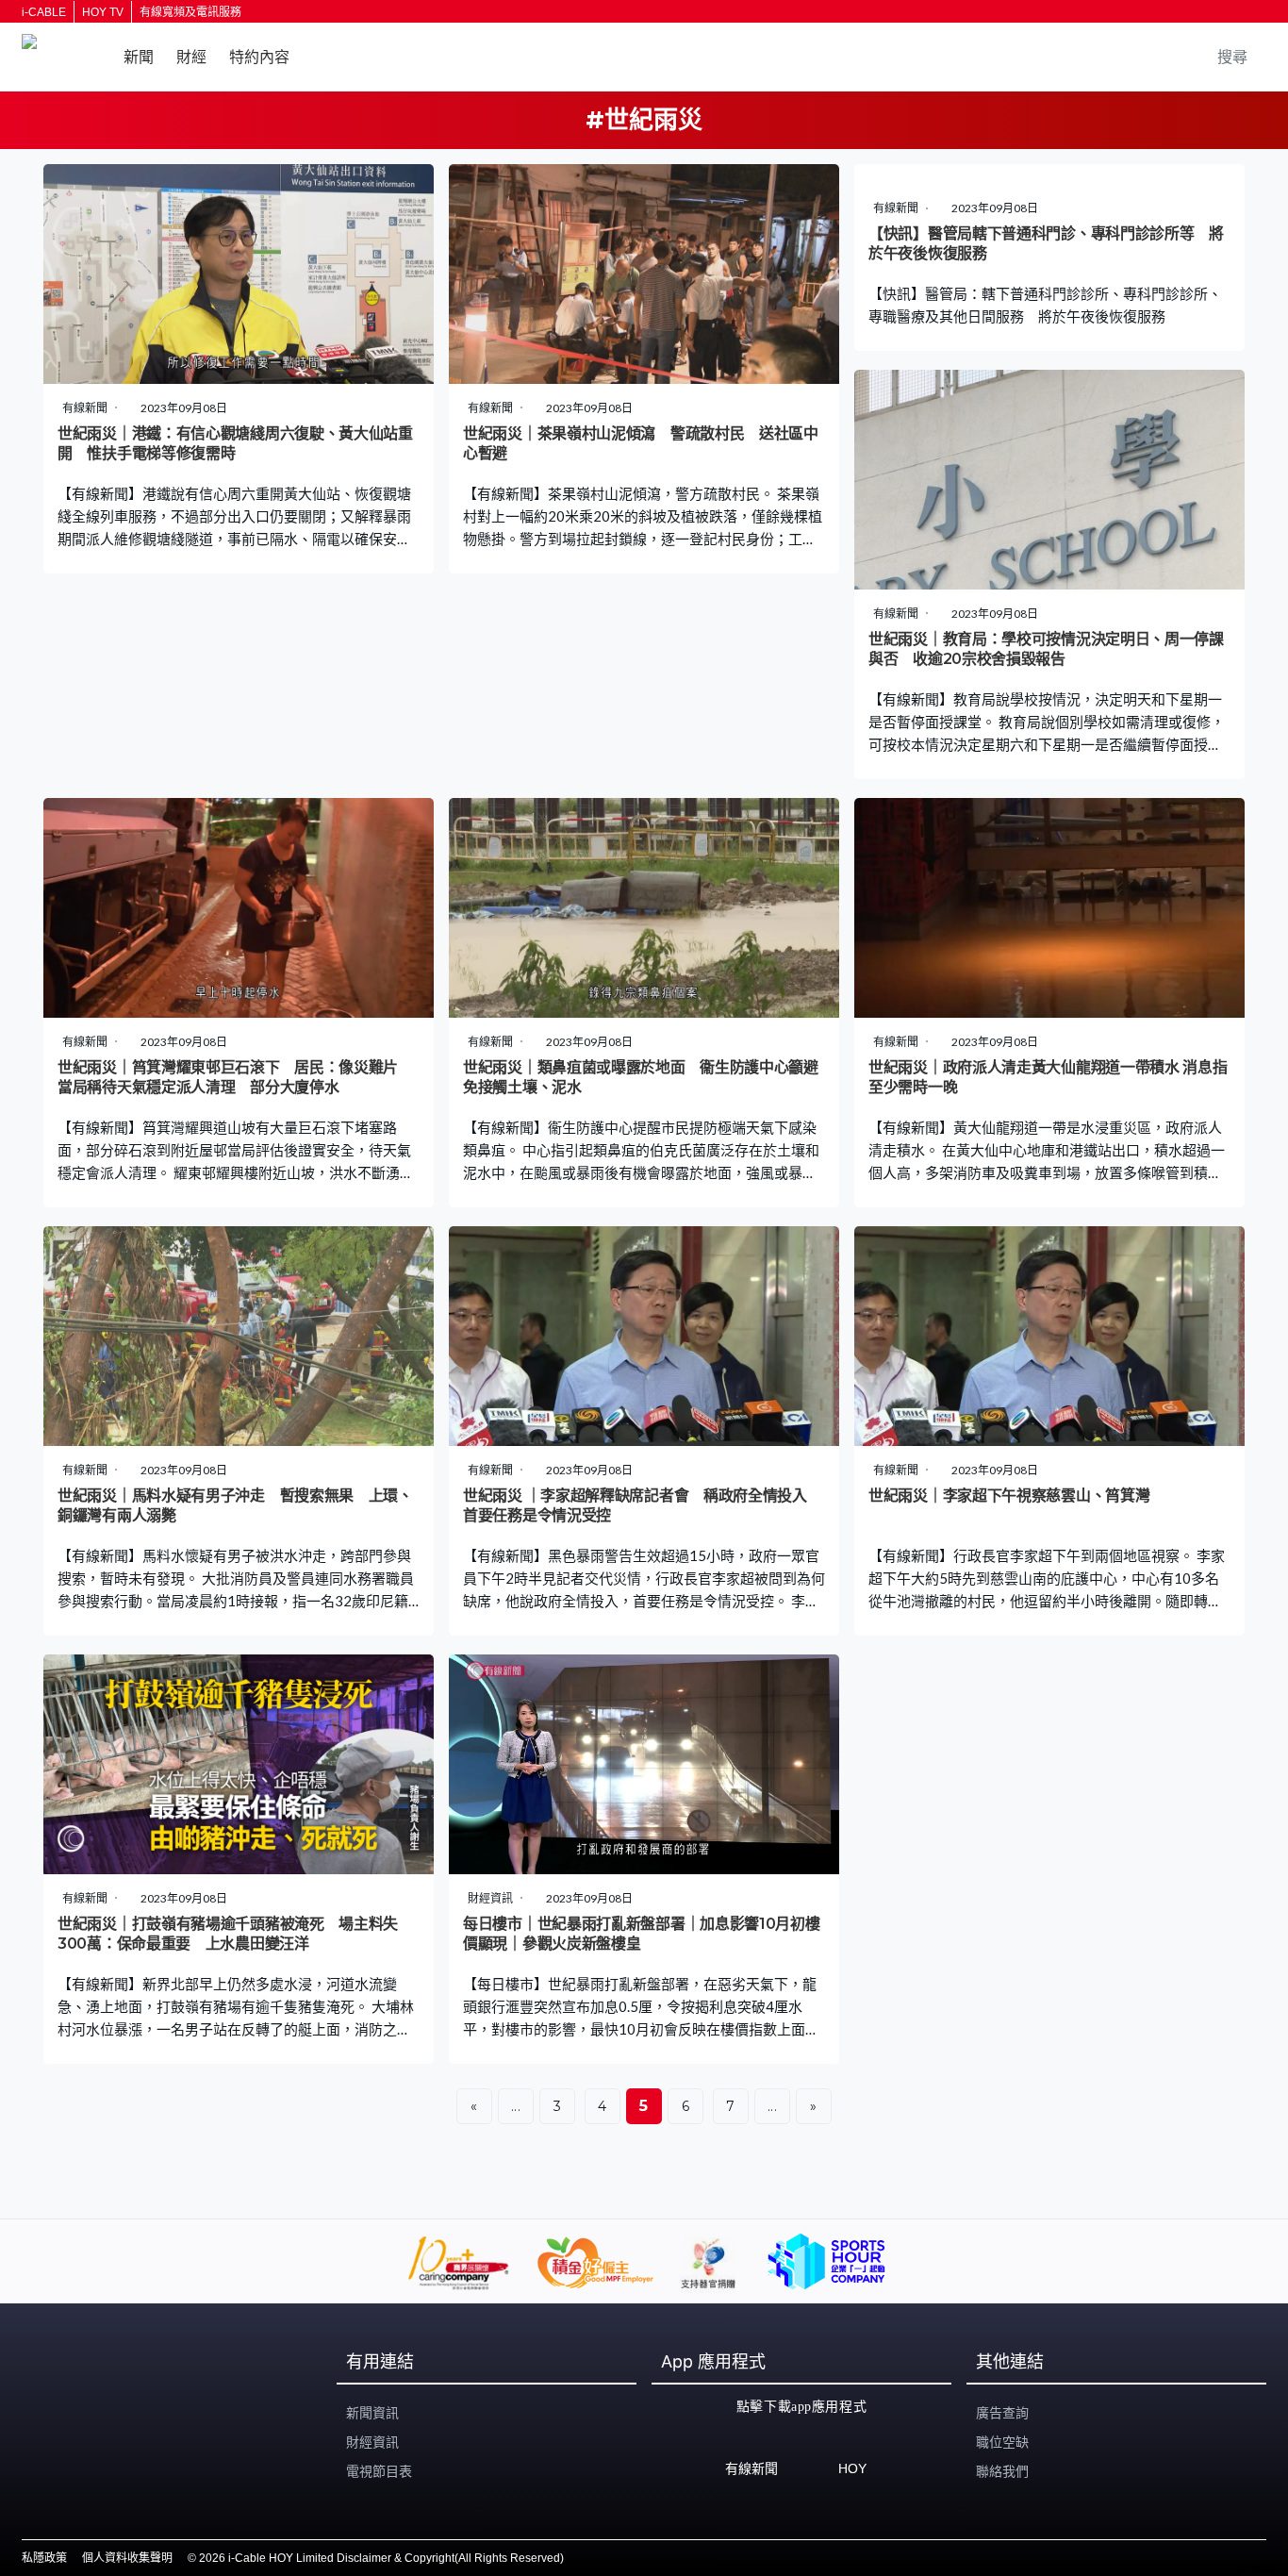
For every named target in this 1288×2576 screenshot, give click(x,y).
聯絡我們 (1002, 2471)
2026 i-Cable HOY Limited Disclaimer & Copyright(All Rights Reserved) (381, 2558)
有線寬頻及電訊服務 (190, 12)
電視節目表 (379, 2471)
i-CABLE (44, 12)
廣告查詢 (1002, 2413)
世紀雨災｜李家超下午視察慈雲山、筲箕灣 (1009, 1496)
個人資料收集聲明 (127, 2558)
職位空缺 (1002, 2442)
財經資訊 (372, 2442)
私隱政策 (44, 2558)
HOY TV (103, 12)
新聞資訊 (372, 2413)
